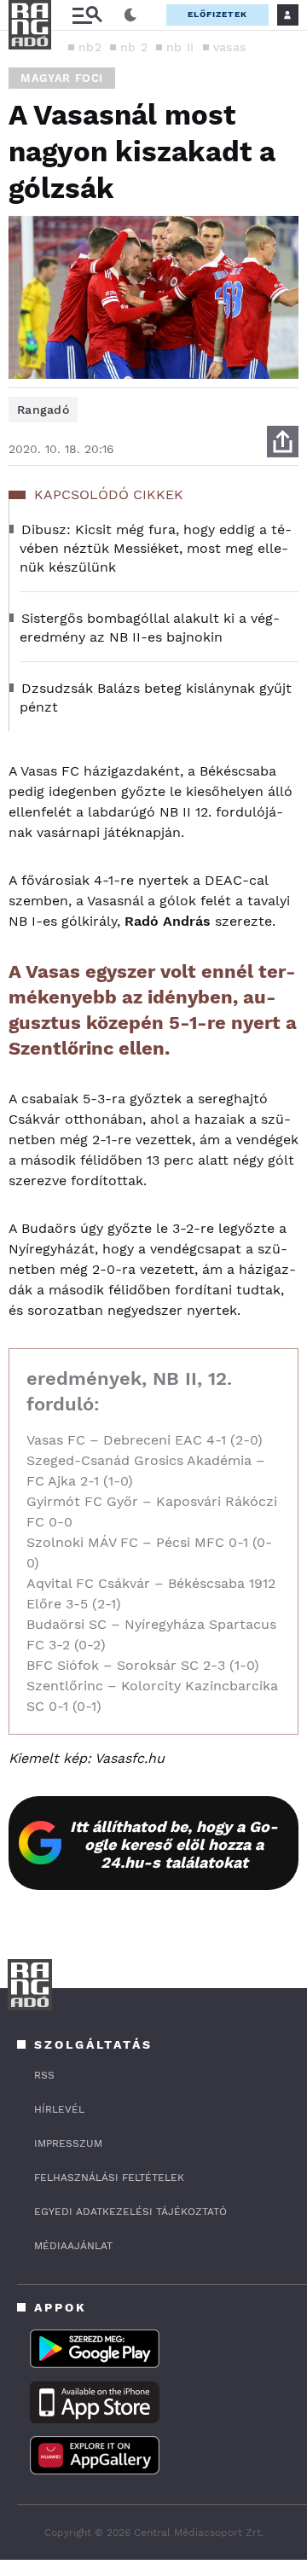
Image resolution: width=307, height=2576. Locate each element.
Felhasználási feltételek (109, 2178)
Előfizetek (217, 14)
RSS (44, 2075)
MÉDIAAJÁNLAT (73, 2246)
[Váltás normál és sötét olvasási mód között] (130, 15)
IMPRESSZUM (68, 2143)
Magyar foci (62, 78)
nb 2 (134, 47)
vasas (230, 47)
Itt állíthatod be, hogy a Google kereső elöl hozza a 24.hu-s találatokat (174, 1844)
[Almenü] (87, 15)
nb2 (90, 47)
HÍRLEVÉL (59, 2109)
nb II (180, 47)
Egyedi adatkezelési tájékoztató (130, 2212)
